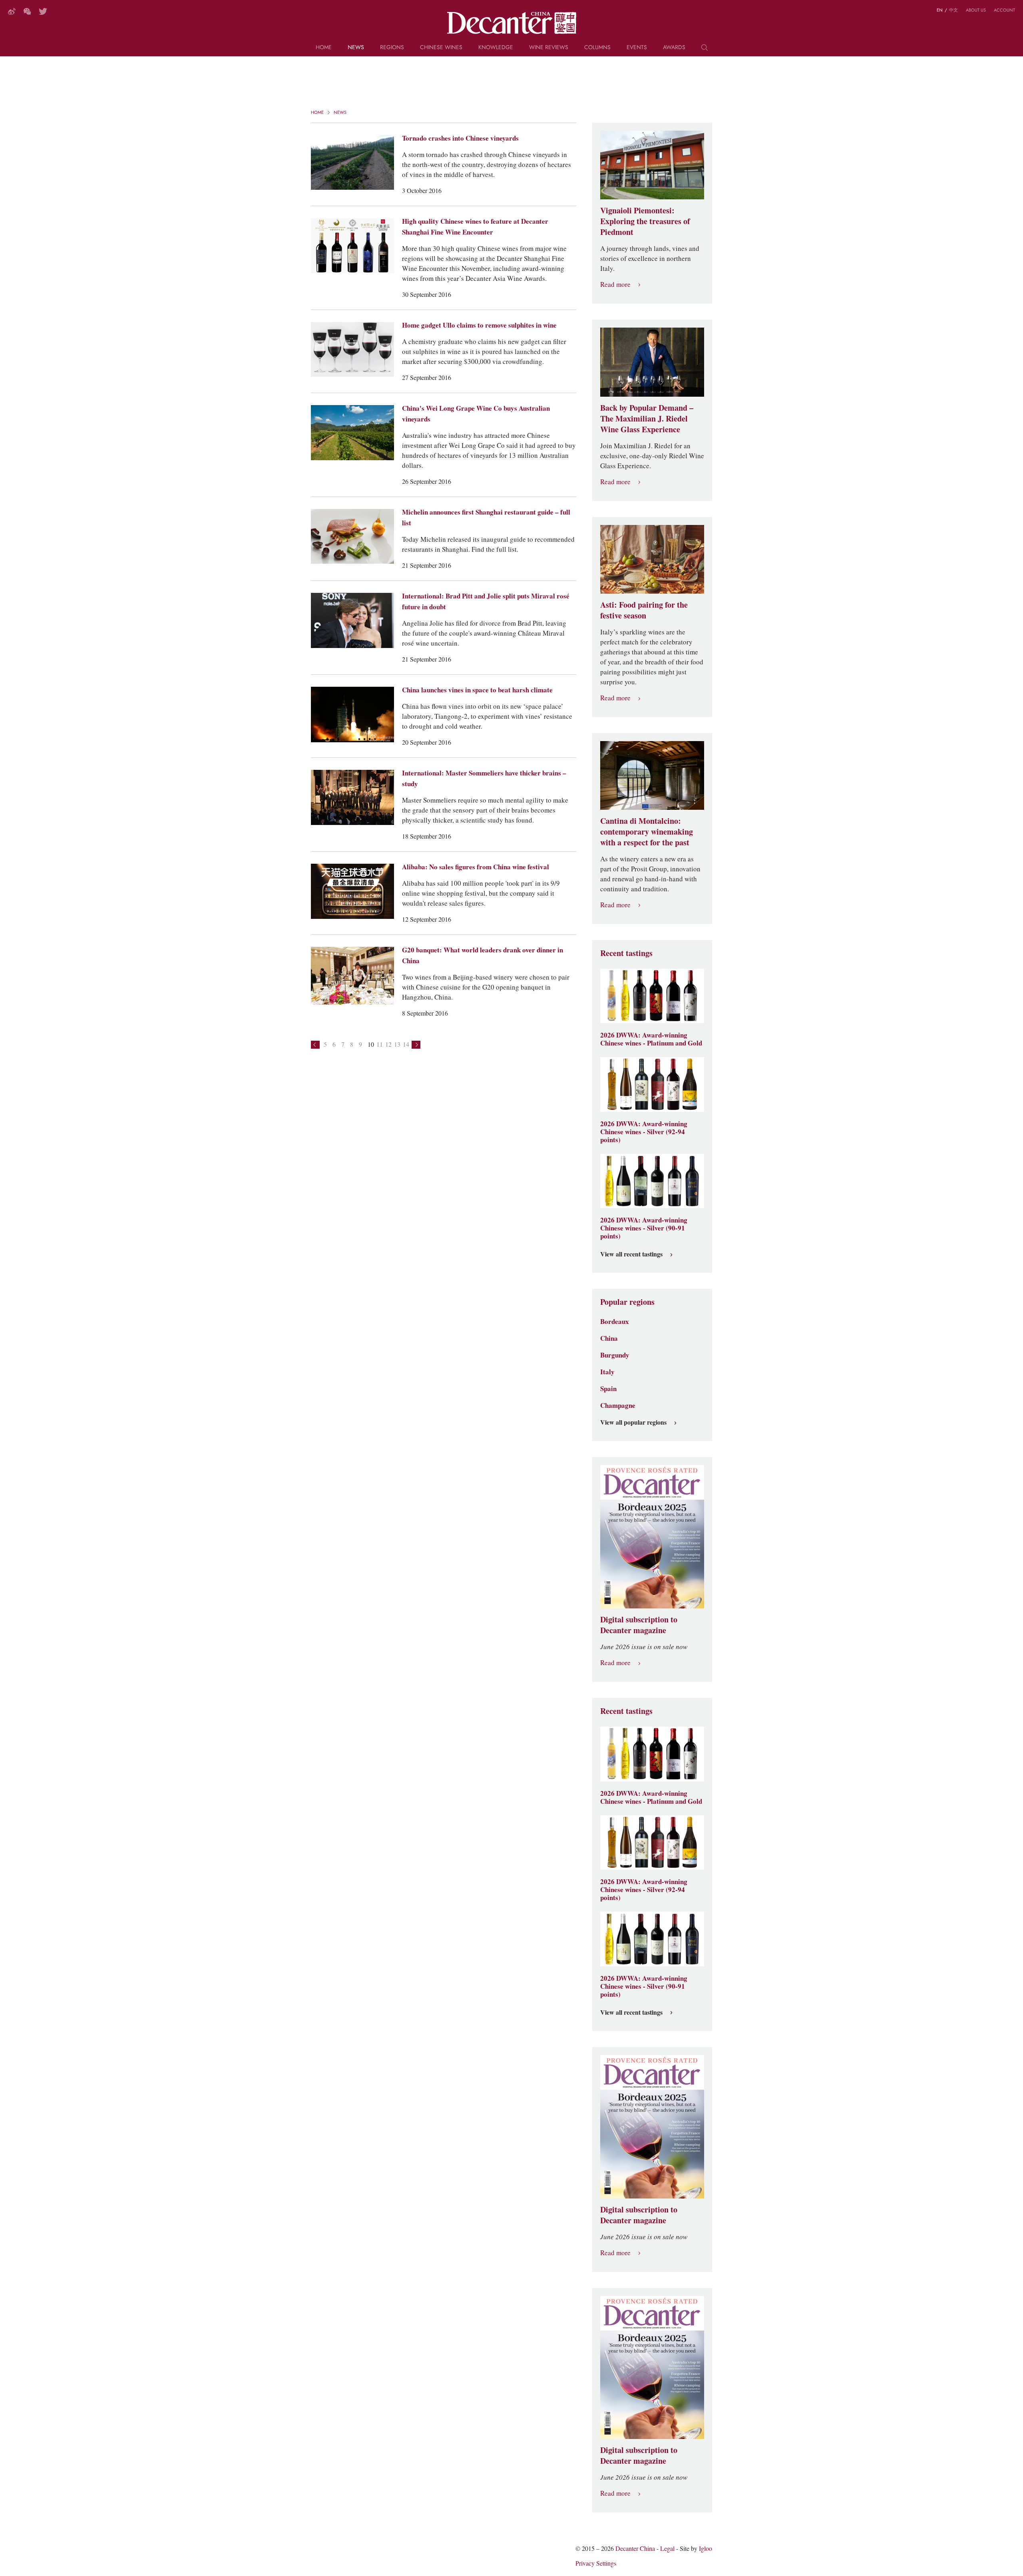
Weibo (12, 11)
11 (380, 1045)
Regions (392, 48)
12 (388, 1045)
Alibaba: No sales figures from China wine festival (476, 867)
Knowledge (496, 48)
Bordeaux (615, 1322)
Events (637, 48)
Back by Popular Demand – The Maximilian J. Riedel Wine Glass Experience (647, 419)
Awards (674, 48)
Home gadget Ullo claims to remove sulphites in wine (479, 325)
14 (406, 1045)
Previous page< (315, 1045)
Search (705, 50)
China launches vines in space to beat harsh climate (477, 690)
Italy (607, 1372)
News (356, 48)
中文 (953, 10)
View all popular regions (633, 1423)
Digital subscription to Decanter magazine (639, 1625)
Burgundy (615, 1355)
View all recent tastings (631, 1254)
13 (397, 1045)
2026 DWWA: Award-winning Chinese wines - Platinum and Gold (651, 1039)
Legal (667, 2549)
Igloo (706, 2549)
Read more (615, 285)
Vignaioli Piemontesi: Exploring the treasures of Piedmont (645, 221)
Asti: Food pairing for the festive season (644, 610)
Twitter (43, 11)
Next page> (416, 1045)
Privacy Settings (596, 2563)
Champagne (618, 1405)
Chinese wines (441, 48)
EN (940, 10)
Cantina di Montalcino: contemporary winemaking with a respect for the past (647, 832)
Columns (597, 48)
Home (324, 48)
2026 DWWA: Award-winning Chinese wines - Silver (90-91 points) (644, 1228)
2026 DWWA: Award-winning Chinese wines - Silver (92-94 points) (644, 1132)
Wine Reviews (549, 48)
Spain (608, 1389)
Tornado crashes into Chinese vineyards (460, 138)
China (609, 1338)
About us (976, 10)
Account (1004, 10)
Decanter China (512, 23)
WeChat (27, 11)
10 (371, 1045)
